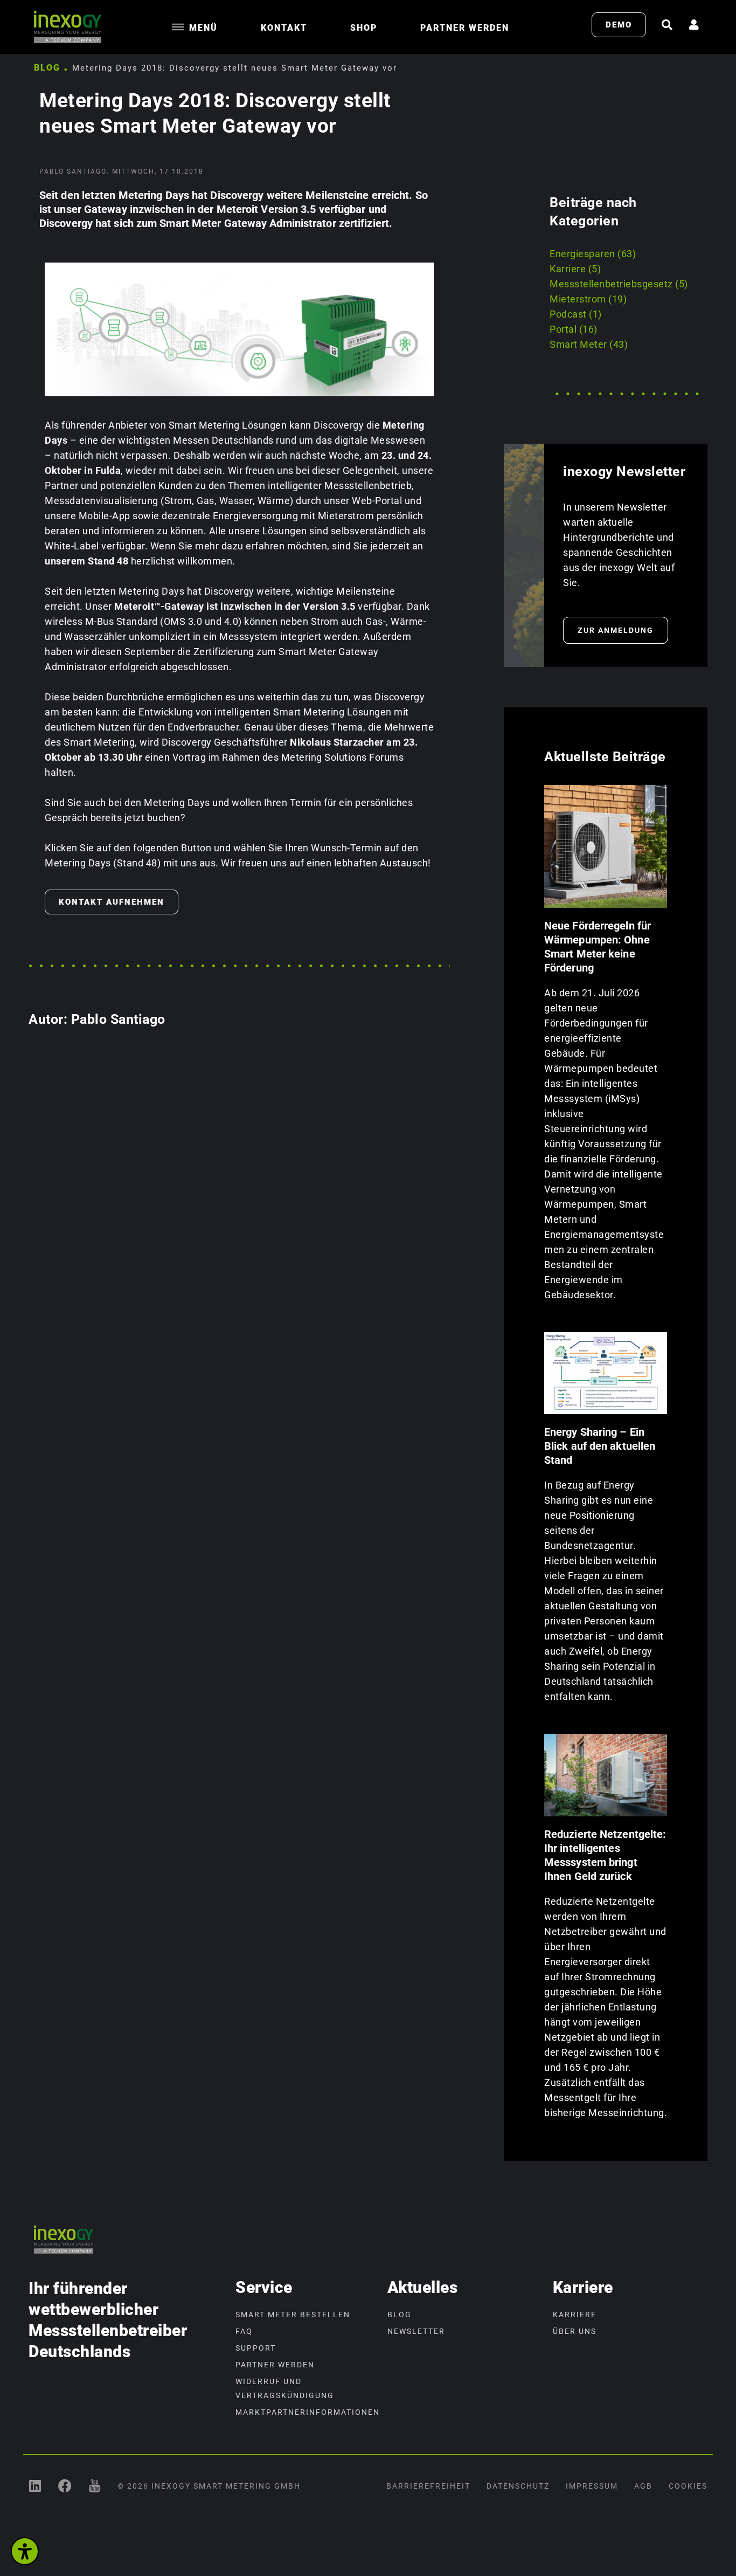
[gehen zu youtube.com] (95, 2486)
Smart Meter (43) (589, 344)
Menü (203, 28)
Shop (364, 28)
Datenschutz (518, 2486)
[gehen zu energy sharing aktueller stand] (606, 1373)
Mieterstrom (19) (588, 299)
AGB (643, 2486)
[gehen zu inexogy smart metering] (35, 2486)
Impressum (592, 2486)
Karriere (575, 2315)
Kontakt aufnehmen (112, 902)
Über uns (575, 2331)
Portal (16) (574, 329)
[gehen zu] (668, 25)
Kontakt (284, 28)
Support (256, 2348)
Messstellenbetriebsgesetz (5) (619, 284)
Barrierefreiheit (428, 2486)
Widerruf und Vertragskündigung (285, 2388)
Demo (619, 25)
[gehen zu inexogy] (65, 2486)
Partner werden (465, 28)
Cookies (688, 2486)
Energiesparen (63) (593, 254)
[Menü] (178, 27)
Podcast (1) (576, 314)
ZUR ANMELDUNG (616, 630)
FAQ (244, 2331)
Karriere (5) (575, 269)
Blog (47, 68)
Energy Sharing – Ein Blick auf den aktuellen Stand (600, 1446)
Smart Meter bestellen (293, 2315)
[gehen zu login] (695, 25)
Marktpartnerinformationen (306, 2412)
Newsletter (416, 2331)
